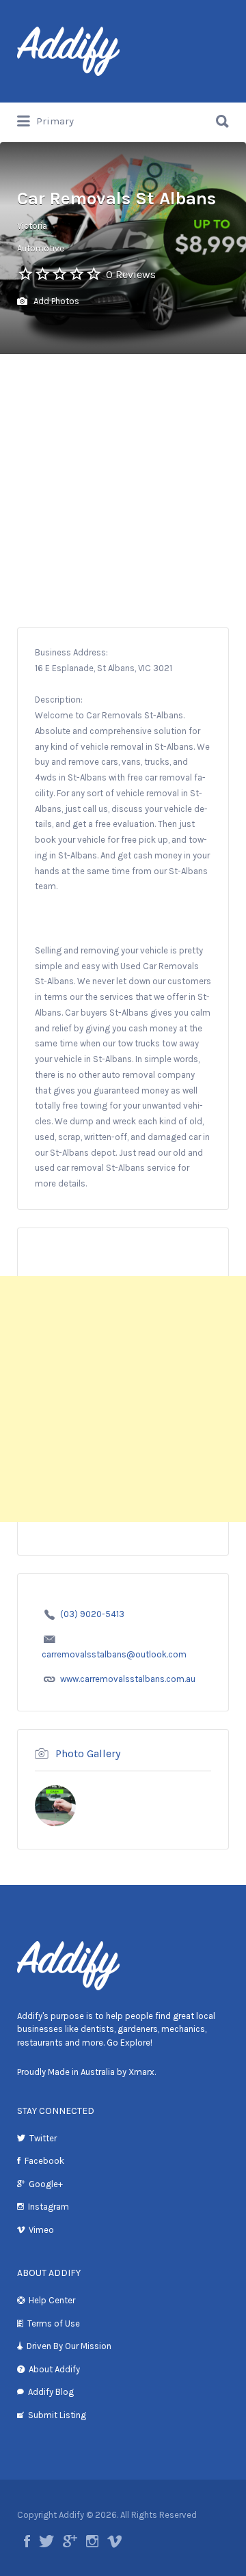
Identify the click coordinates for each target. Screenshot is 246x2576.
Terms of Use (54, 2323)
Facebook (44, 2161)
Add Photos (55, 301)
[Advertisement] (123, 498)
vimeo (114, 2541)
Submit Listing (57, 2415)
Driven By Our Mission (69, 2346)
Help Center (52, 2300)
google (70, 2541)
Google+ (46, 2184)
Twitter (43, 2138)
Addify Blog (51, 2392)
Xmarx (141, 2072)
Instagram (49, 2207)
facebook (27, 2541)
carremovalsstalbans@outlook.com (114, 1654)
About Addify (54, 2369)
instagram (92, 2541)
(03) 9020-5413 (92, 1614)
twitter (46, 2541)
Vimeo (41, 2230)
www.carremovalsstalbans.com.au (128, 1679)
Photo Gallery (88, 1753)
